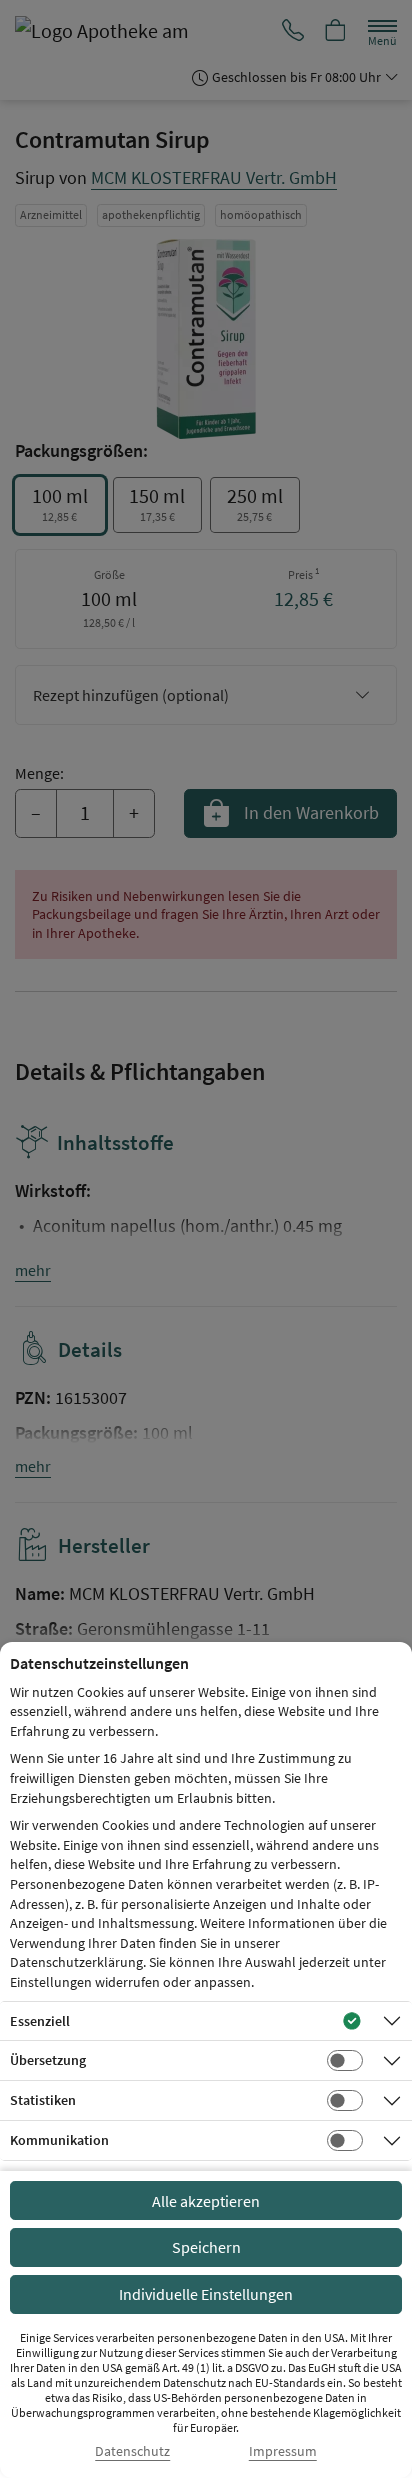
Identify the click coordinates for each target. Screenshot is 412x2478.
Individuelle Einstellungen (206, 2294)
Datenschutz (132, 2451)
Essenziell (40, 2021)
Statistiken (43, 2100)
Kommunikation (59, 2140)
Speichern (206, 2247)
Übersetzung (48, 2060)
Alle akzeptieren (206, 2201)
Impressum (283, 2451)
